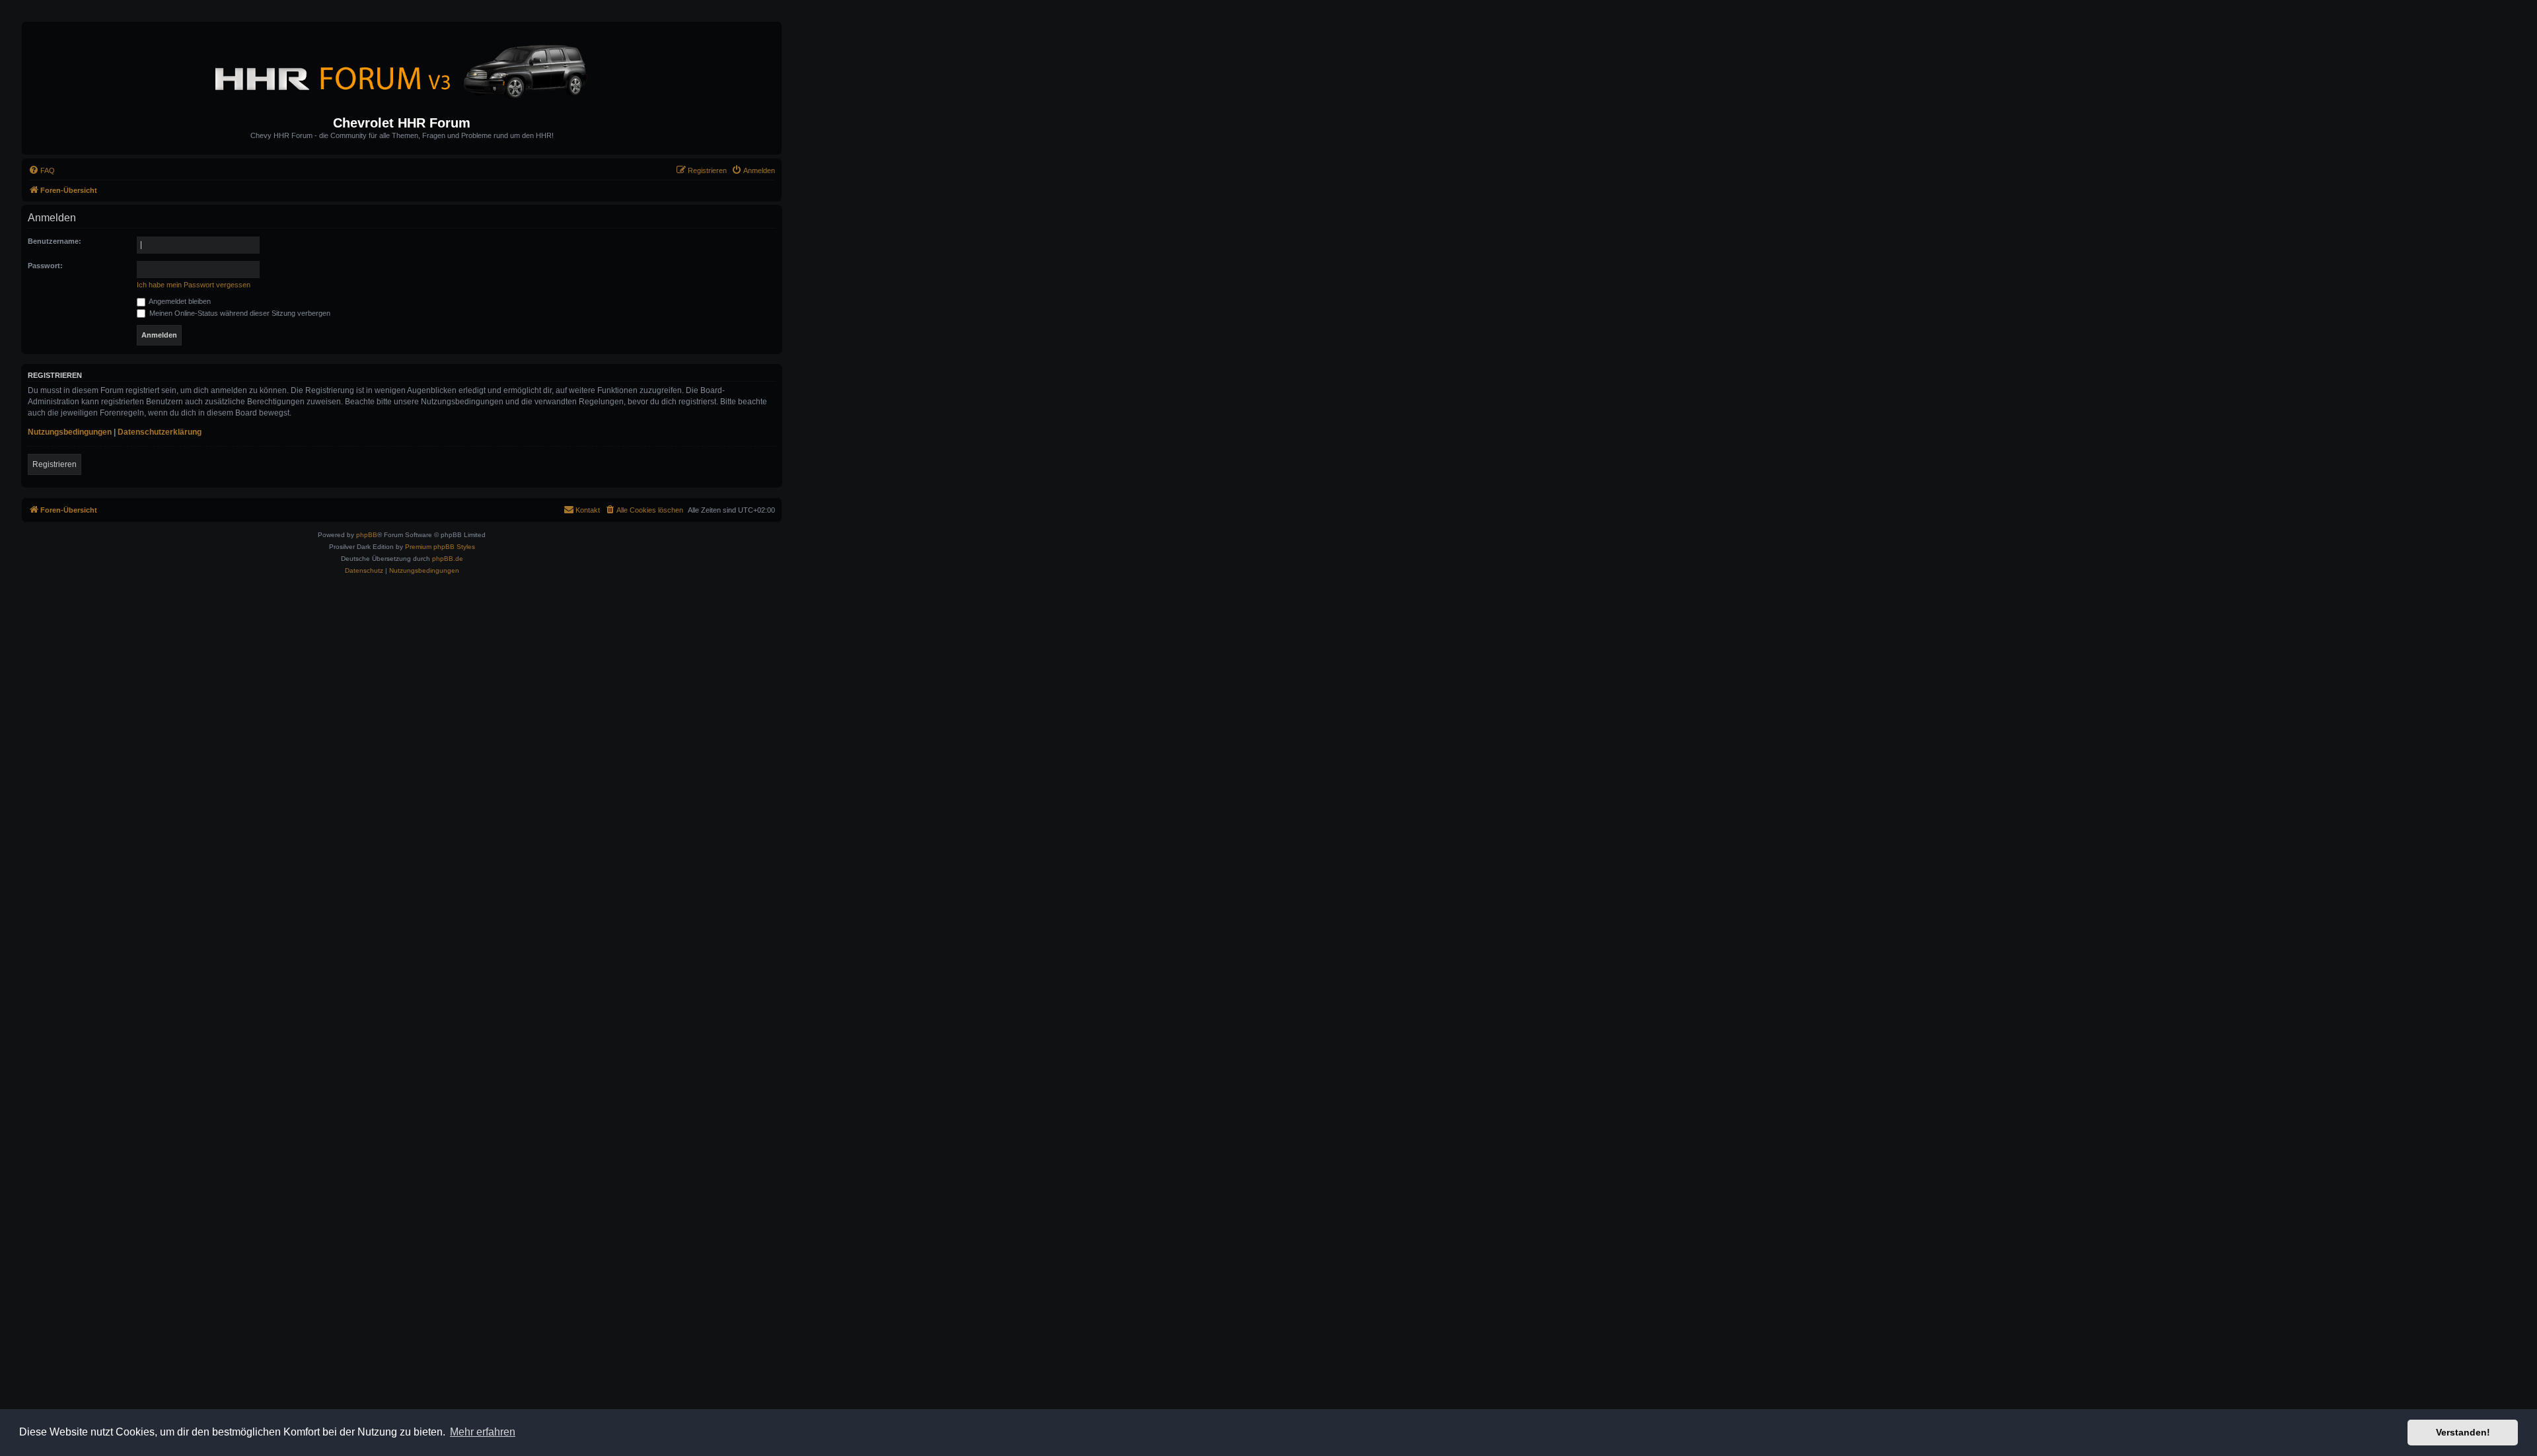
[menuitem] (42, 170)
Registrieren (55, 464)
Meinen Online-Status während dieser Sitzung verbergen (239, 313)
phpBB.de (448, 559)
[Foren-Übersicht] (402, 69)
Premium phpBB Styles (440, 547)
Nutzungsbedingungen (70, 432)
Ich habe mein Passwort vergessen (194, 285)
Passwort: (45, 266)
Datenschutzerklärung (160, 432)
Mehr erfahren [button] (483, 1432)
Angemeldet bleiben (179, 301)
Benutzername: (55, 241)
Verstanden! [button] (2463, 1432)
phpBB (367, 535)
